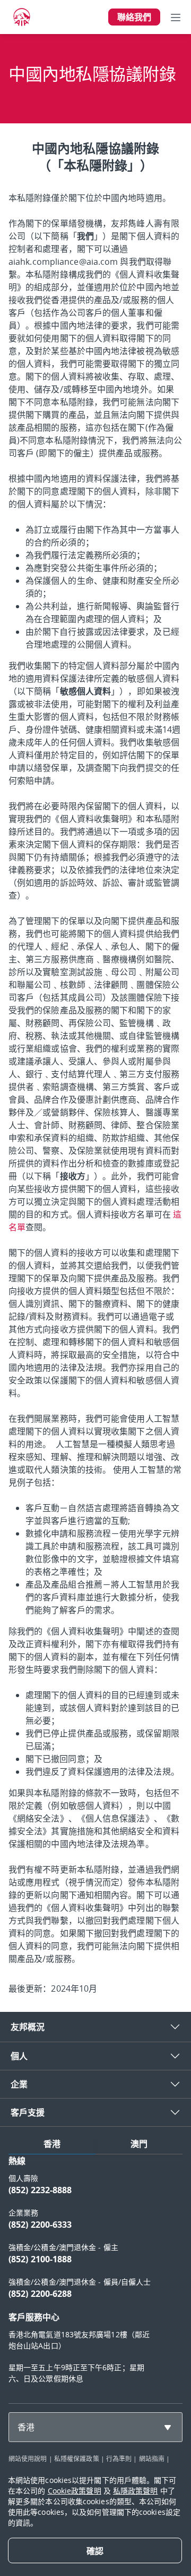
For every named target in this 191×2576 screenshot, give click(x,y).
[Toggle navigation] (176, 17)
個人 (19, 2056)
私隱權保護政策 (77, 2458)
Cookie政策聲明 (75, 2491)
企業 (19, 2084)
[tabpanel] (95, 2275)
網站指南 (152, 2458)
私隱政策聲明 (136, 2491)
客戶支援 (28, 2112)
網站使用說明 (28, 2458)
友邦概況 (28, 2027)
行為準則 (119, 2458)
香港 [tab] (52, 2144)
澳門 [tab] (139, 2144)
